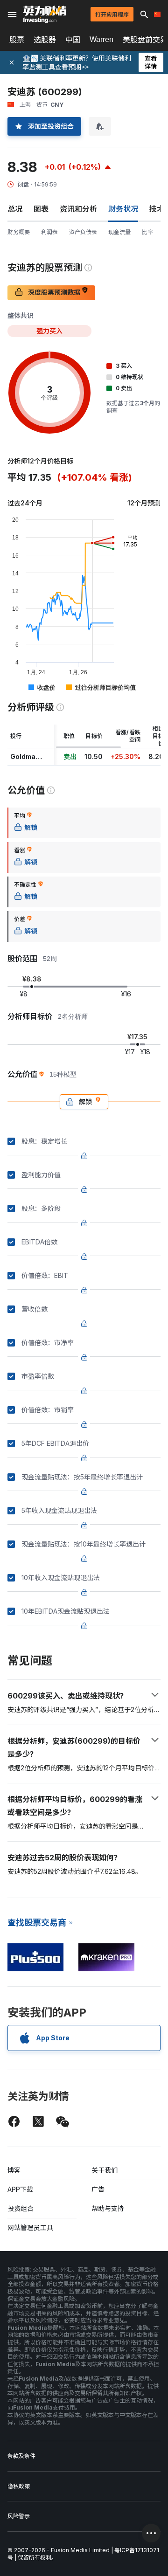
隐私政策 (19, 2486)
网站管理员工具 (30, 2227)
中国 (73, 40)
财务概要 (19, 232)
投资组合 (21, 2208)
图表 (41, 209)
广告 (98, 2189)
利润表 (49, 232)
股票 (17, 40)
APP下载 (20, 2189)
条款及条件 (21, 2456)
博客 (14, 2170)
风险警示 (19, 2516)
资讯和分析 (78, 209)
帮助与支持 (108, 2208)
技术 (157, 209)
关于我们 (105, 2170)
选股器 (45, 40)
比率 (147, 232)
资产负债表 (83, 232)
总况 (15, 209)
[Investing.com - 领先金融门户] (45, 14)
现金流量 (119, 232)
